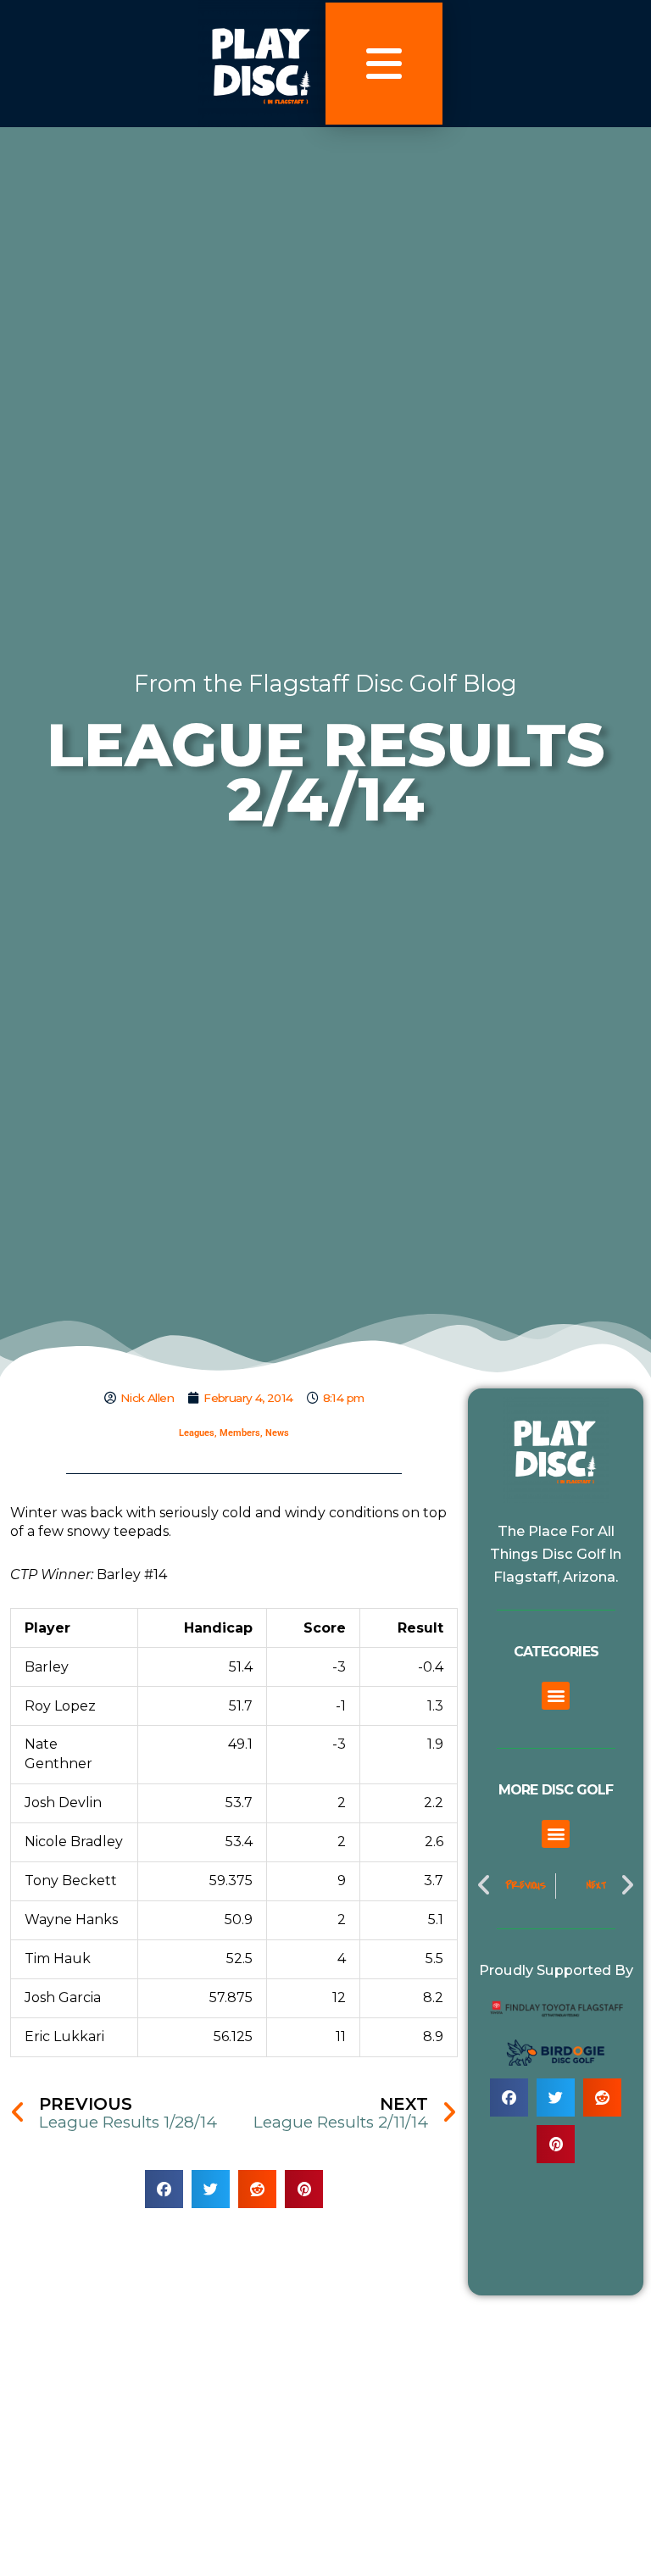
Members (240, 1433)
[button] (164, 2189)
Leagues (197, 1433)
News (277, 1433)
